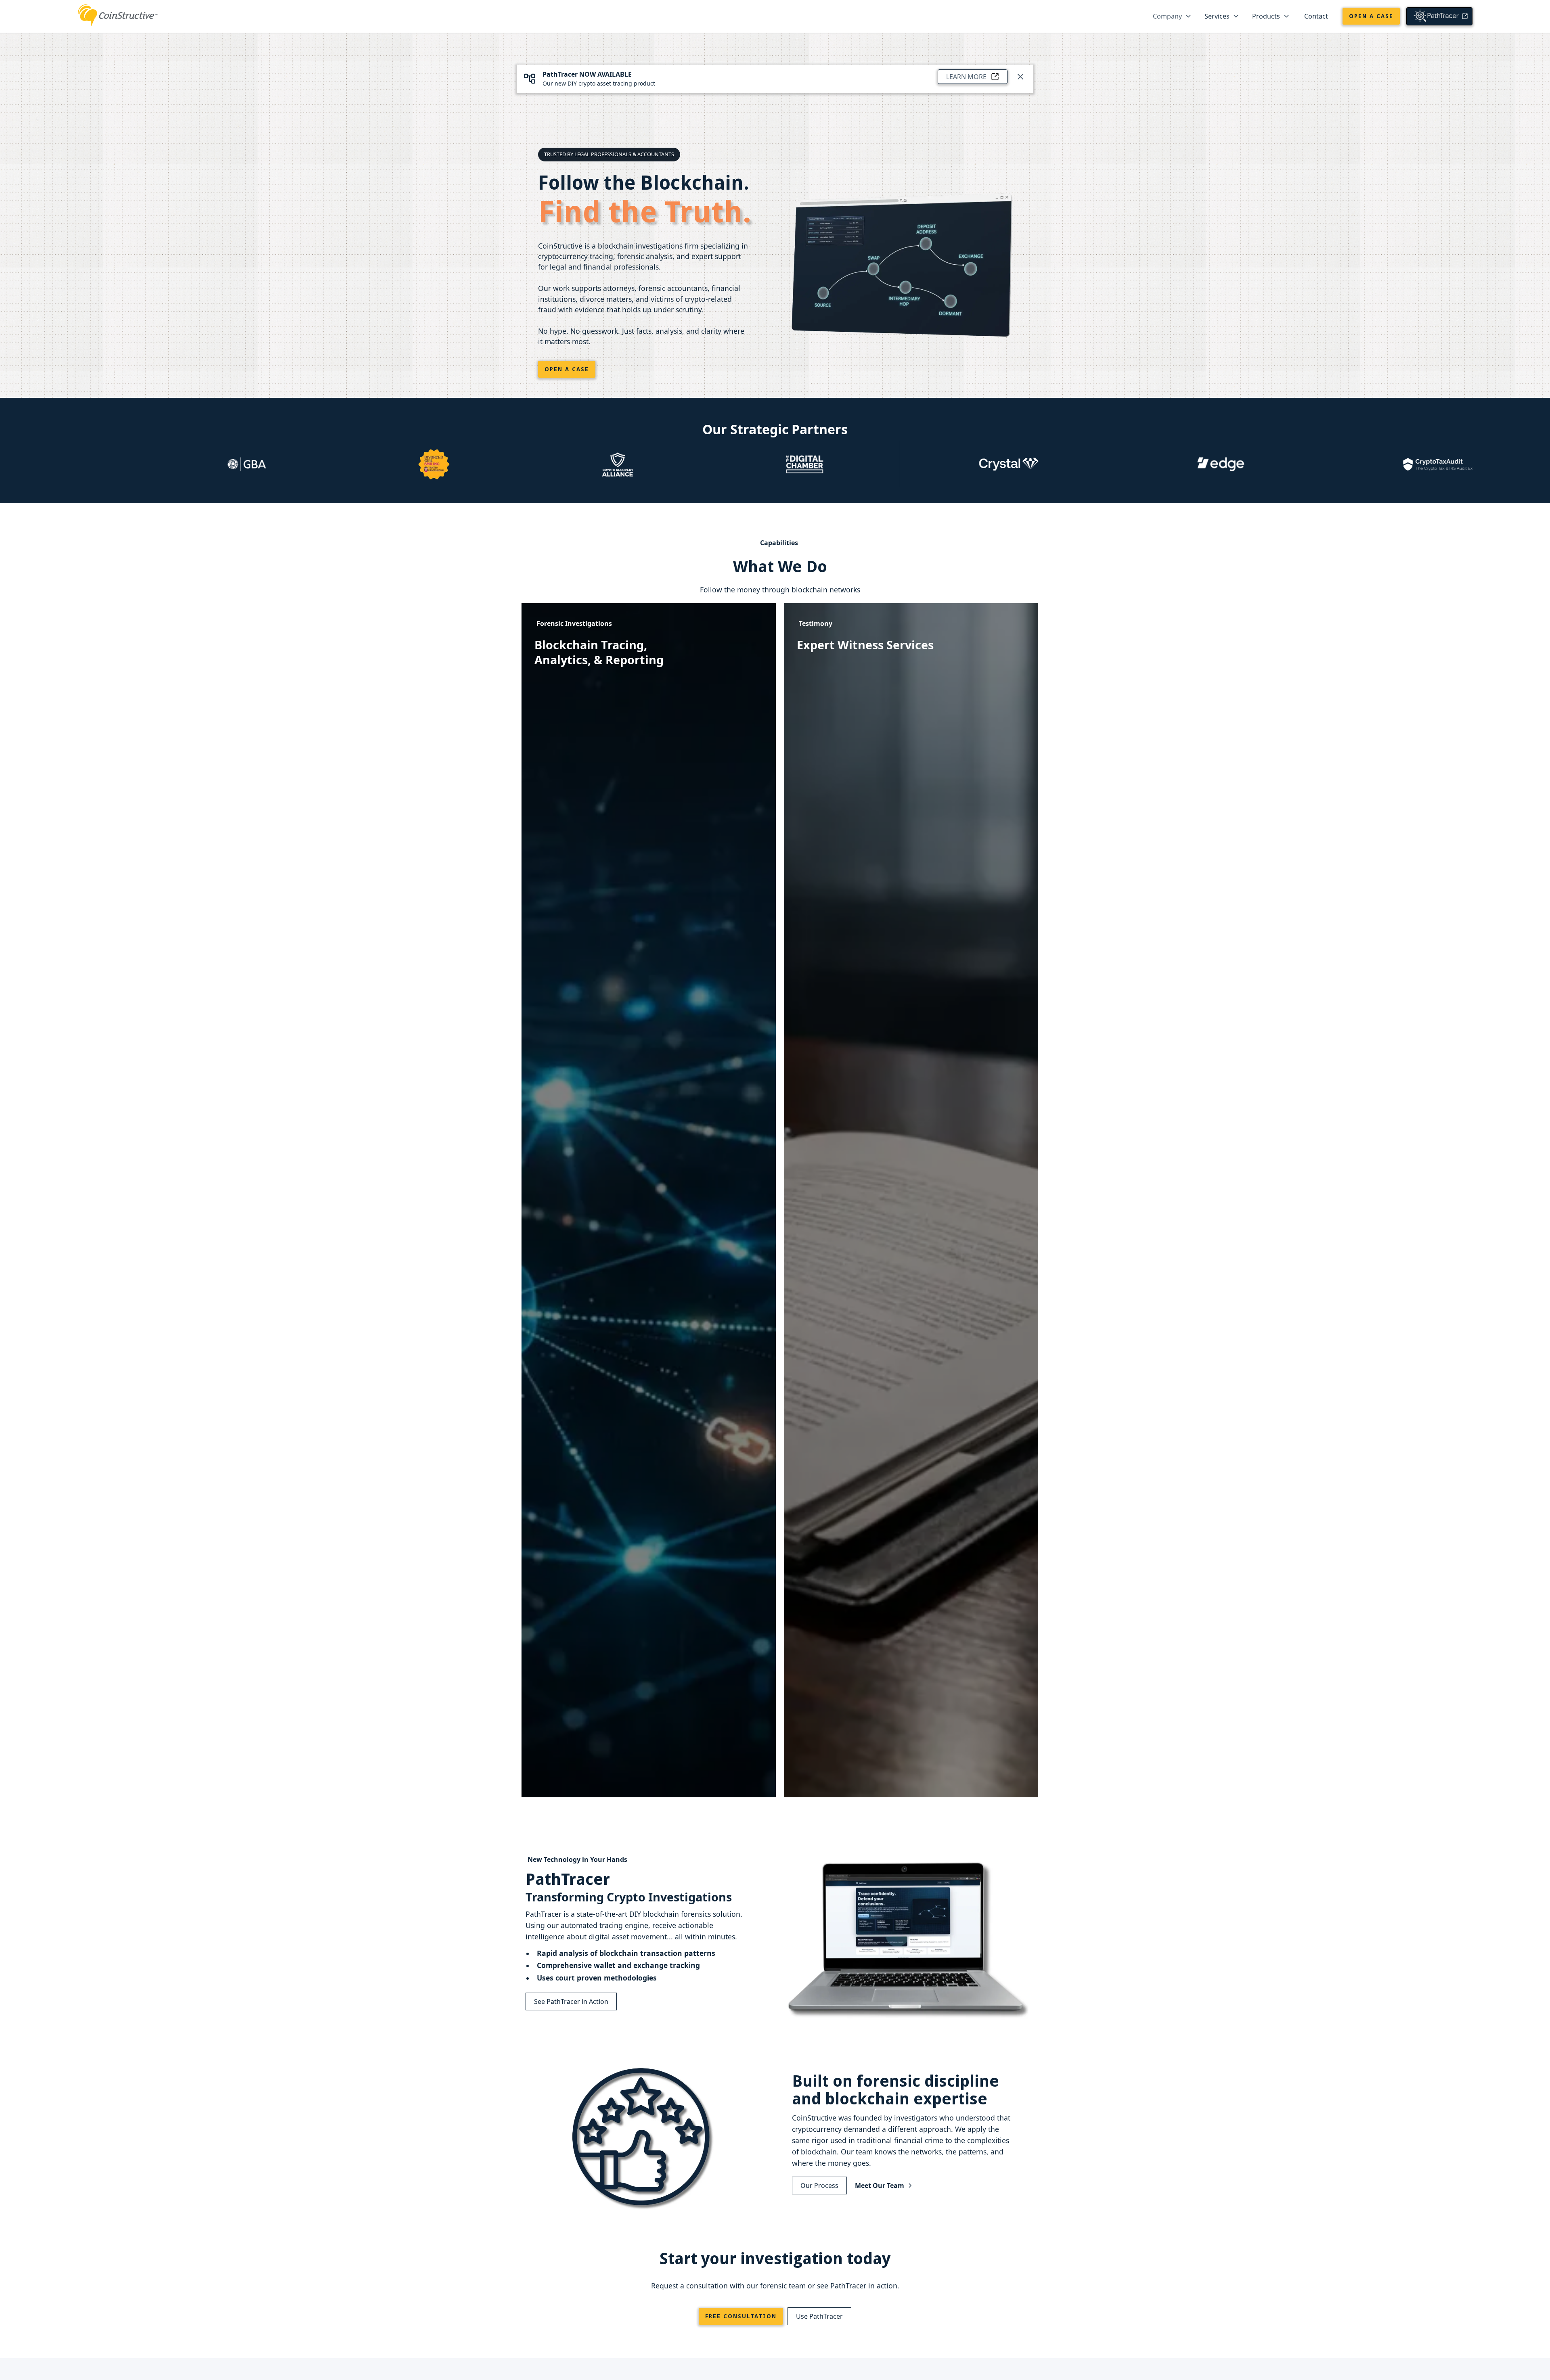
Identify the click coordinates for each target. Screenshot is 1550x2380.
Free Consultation (741, 2316)
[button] (1172, 16)
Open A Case (567, 369)
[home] (118, 14)
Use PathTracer (819, 2316)
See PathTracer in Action (571, 2001)
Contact (1316, 16)
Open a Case (1371, 16)
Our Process (819, 2186)
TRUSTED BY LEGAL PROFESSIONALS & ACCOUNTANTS (609, 154)
